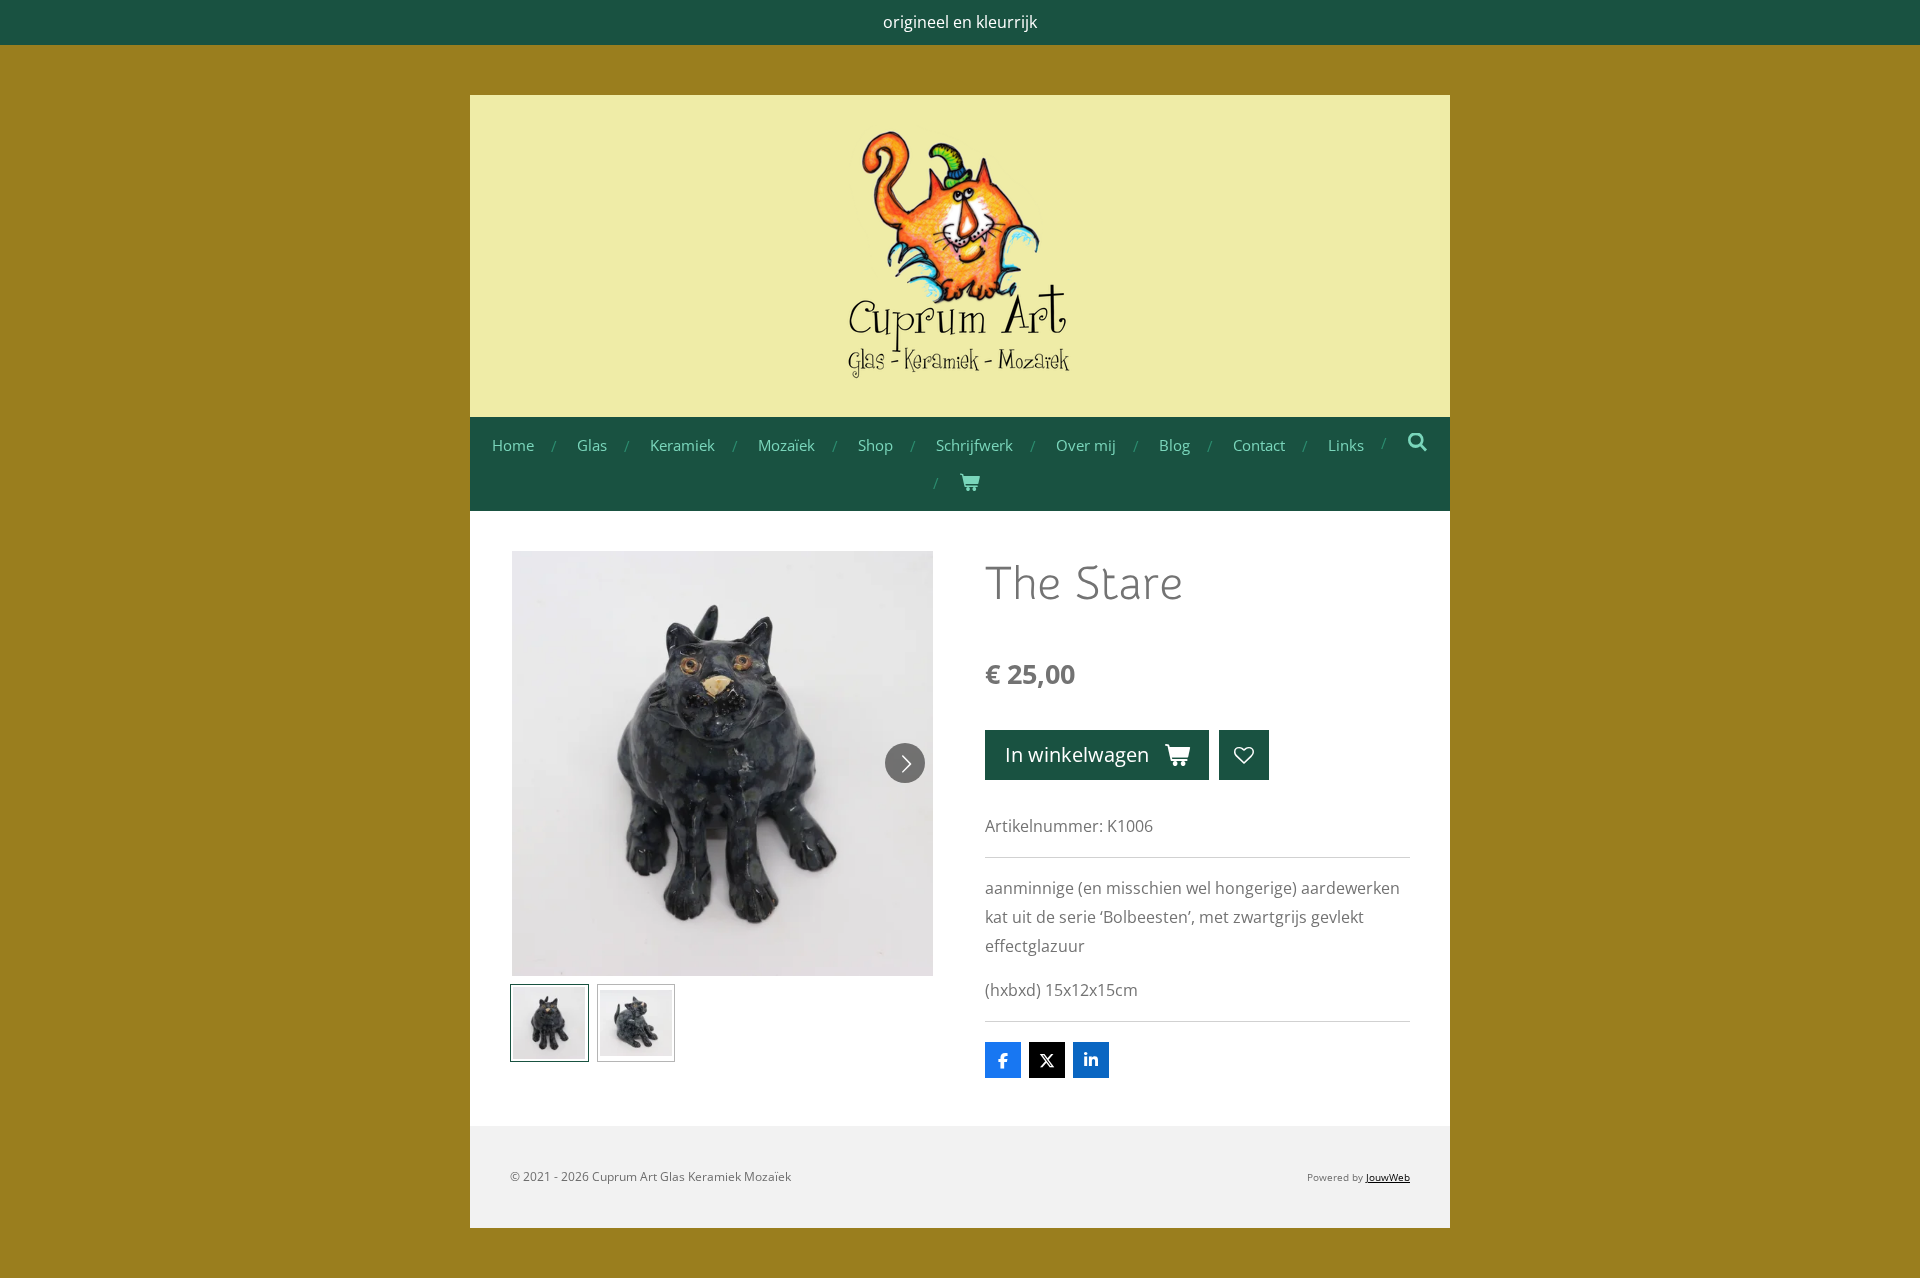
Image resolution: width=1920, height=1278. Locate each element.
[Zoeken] (1417, 442)
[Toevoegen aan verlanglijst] (1244, 755)
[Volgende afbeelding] (905, 763)
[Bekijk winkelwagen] (969, 482)
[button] (549, 1023)
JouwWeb (1388, 1177)
